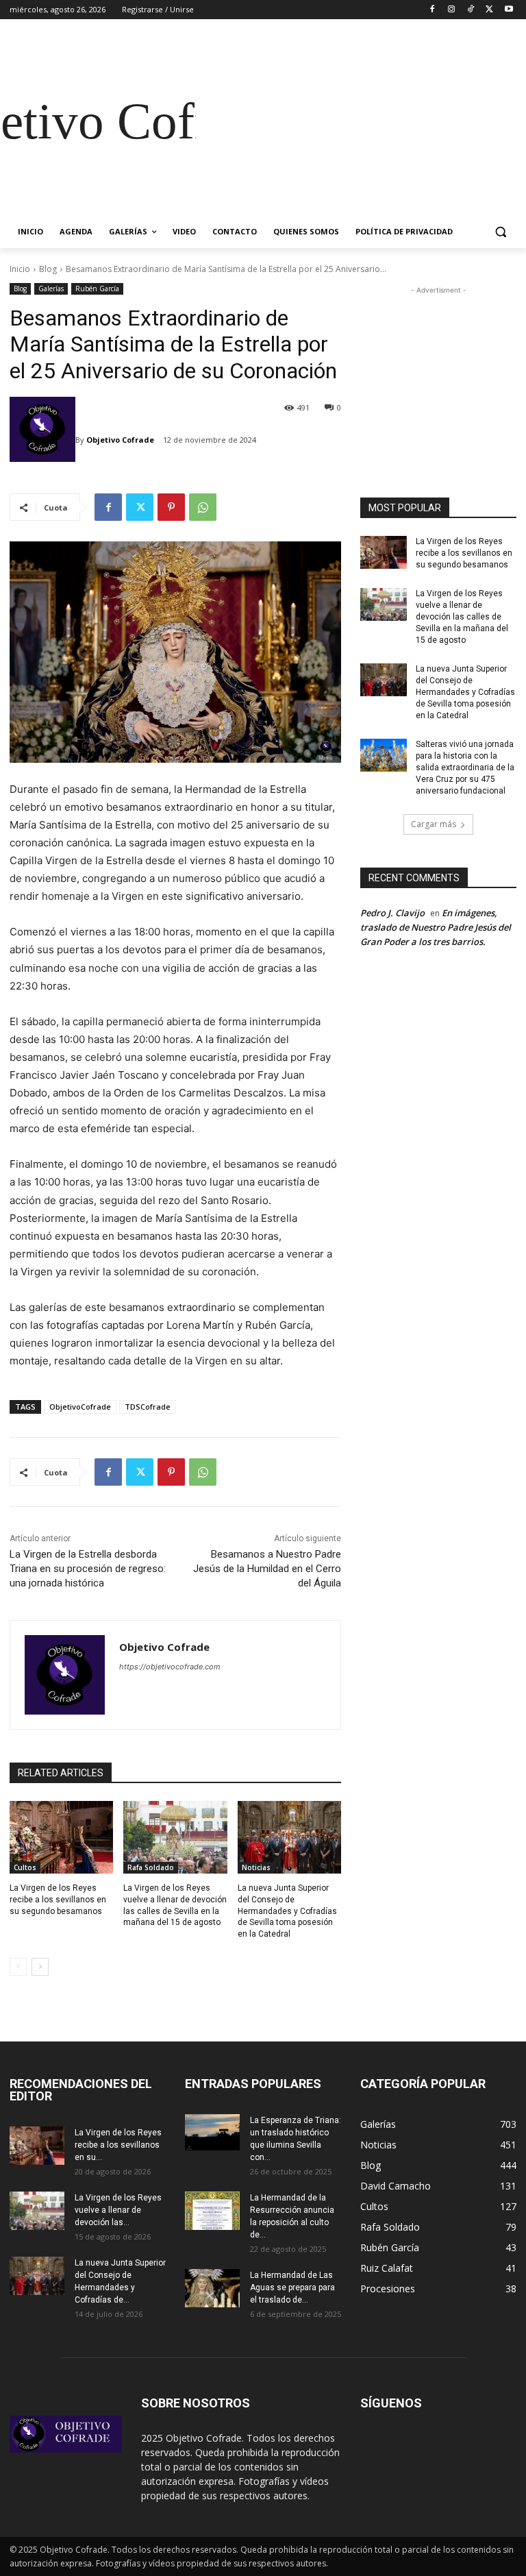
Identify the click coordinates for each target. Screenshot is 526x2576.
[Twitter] (489, 10)
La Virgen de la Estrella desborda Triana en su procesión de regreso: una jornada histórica (88, 1569)
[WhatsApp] (203, 507)
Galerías (51, 289)
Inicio (20, 269)
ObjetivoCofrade (80, 1407)
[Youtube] (509, 10)
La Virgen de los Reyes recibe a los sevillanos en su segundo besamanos (58, 1900)
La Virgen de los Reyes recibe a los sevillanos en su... (118, 2145)
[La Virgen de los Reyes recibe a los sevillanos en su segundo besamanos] (61, 1837)
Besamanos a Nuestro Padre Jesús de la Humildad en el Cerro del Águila (267, 1569)
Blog (48, 269)
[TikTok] (471, 10)
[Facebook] (433, 10)
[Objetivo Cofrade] (42, 440)
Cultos (25, 1867)
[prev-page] (18, 1967)
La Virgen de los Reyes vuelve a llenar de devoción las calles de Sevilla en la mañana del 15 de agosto (462, 616)
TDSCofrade (148, 1407)
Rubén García (97, 289)
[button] (500, 232)
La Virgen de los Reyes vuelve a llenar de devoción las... (118, 2210)
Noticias (256, 1867)
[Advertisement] (356, 121)
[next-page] (40, 1967)
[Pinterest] (171, 507)
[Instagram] (452, 10)
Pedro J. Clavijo (392, 913)
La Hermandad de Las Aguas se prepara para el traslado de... (292, 2287)
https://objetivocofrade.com (170, 1667)
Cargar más (434, 824)
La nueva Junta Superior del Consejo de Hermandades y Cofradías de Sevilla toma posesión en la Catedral (287, 1911)
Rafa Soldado (151, 1867)
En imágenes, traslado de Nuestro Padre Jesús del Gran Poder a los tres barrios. (436, 927)
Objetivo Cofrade (120, 440)
